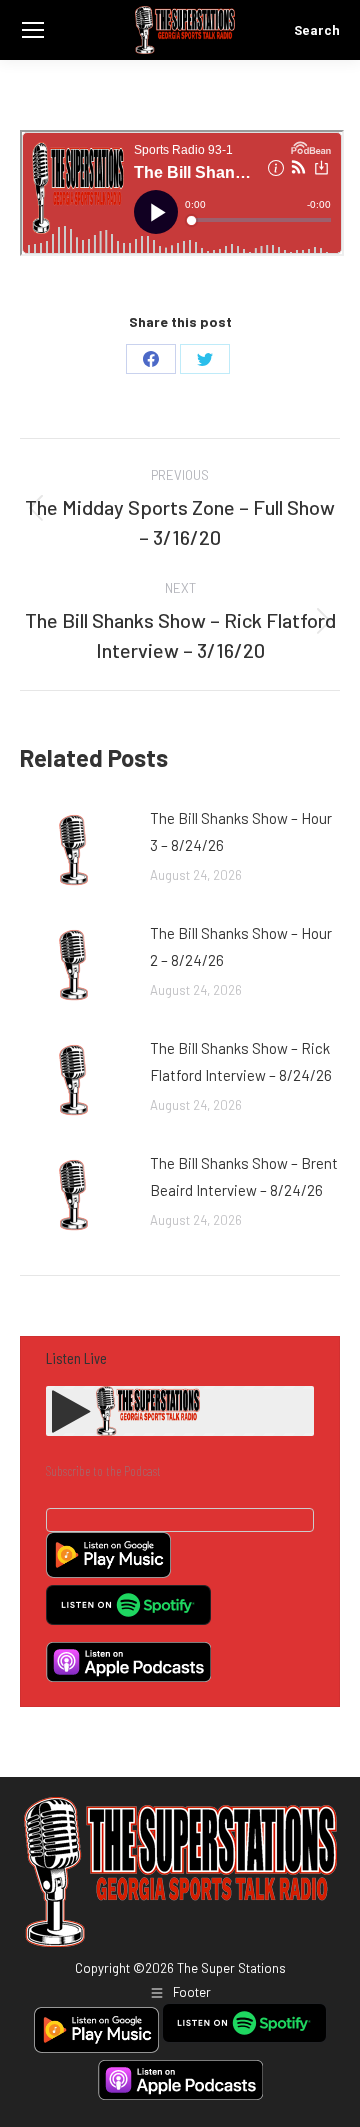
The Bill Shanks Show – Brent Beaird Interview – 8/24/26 (244, 1176)
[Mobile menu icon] (33, 30)
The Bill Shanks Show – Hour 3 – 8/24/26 (241, 831)
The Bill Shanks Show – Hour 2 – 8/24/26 (241, 946)
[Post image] (75, 850)
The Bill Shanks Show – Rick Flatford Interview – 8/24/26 (241, 1061)
